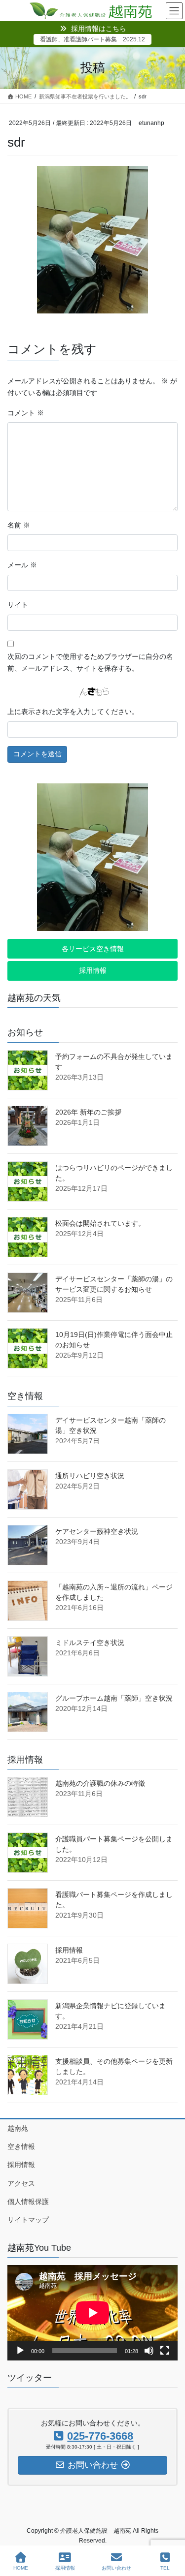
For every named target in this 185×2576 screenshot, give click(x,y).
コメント (26, 413)
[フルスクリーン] (165, 2351)
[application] (92, 2313)
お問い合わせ (116, 2568)
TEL (165, 2568)
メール (22, 565)
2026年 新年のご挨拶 (88, 1112)
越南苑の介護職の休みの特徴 (100, 1783)
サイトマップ (28, 2220)
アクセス (21, 2183)
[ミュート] (149, 2351)
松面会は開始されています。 (100, 1223)
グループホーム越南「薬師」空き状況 (114, 1698)
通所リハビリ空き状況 (90, 1476)
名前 (19, 525)
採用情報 (69, 1950)
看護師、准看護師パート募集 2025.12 (92, 39)
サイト (18, 605)
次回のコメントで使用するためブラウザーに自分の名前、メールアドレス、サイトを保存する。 (90, 662)
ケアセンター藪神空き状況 (97, 1531)
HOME (21, 2568)
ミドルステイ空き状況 (90, 1643)
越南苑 (18, 2128)
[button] (92, 949)
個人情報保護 (28, 2202)
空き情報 (21, 2146)
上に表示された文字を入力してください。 (73, 712)
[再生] (20, 2351)
